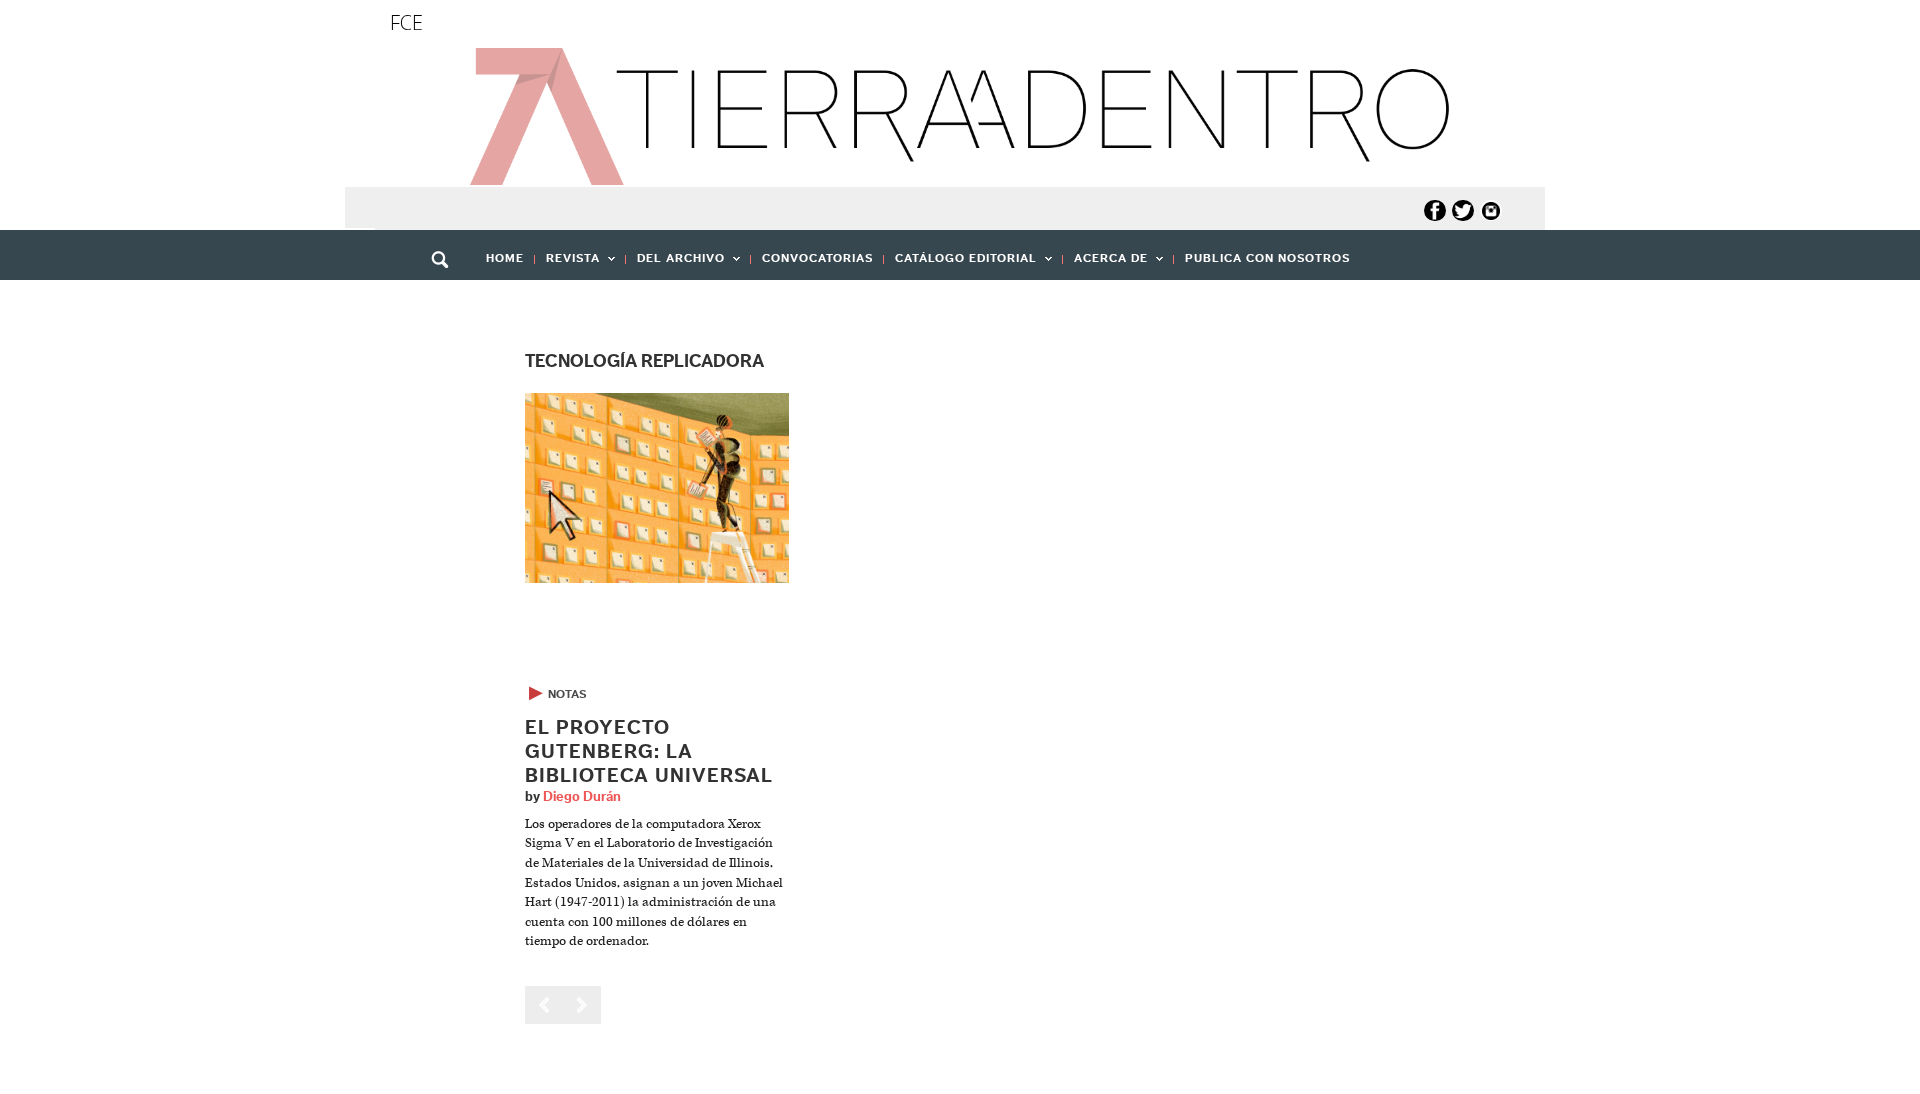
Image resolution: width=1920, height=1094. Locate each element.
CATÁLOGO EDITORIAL (960, 264)
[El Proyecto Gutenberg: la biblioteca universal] (657, 487)
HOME (505, 258)
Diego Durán (582, 797)
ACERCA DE (1105, 264)
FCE (406, 22)
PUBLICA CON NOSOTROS (1267, 258)
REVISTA (567, 264)
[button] (447, 303)
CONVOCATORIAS (817, 258)
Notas (567, 694)
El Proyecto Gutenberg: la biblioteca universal (649, 752)
